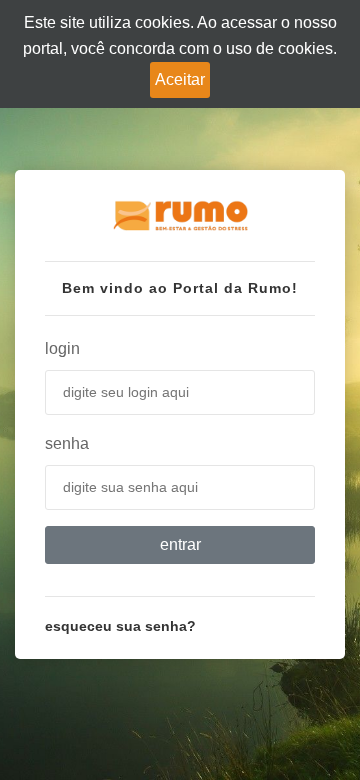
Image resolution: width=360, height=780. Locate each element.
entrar (180, 544)
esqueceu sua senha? (120, 626)
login (62, 348)
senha (67, 443)
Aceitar (180, 79)
